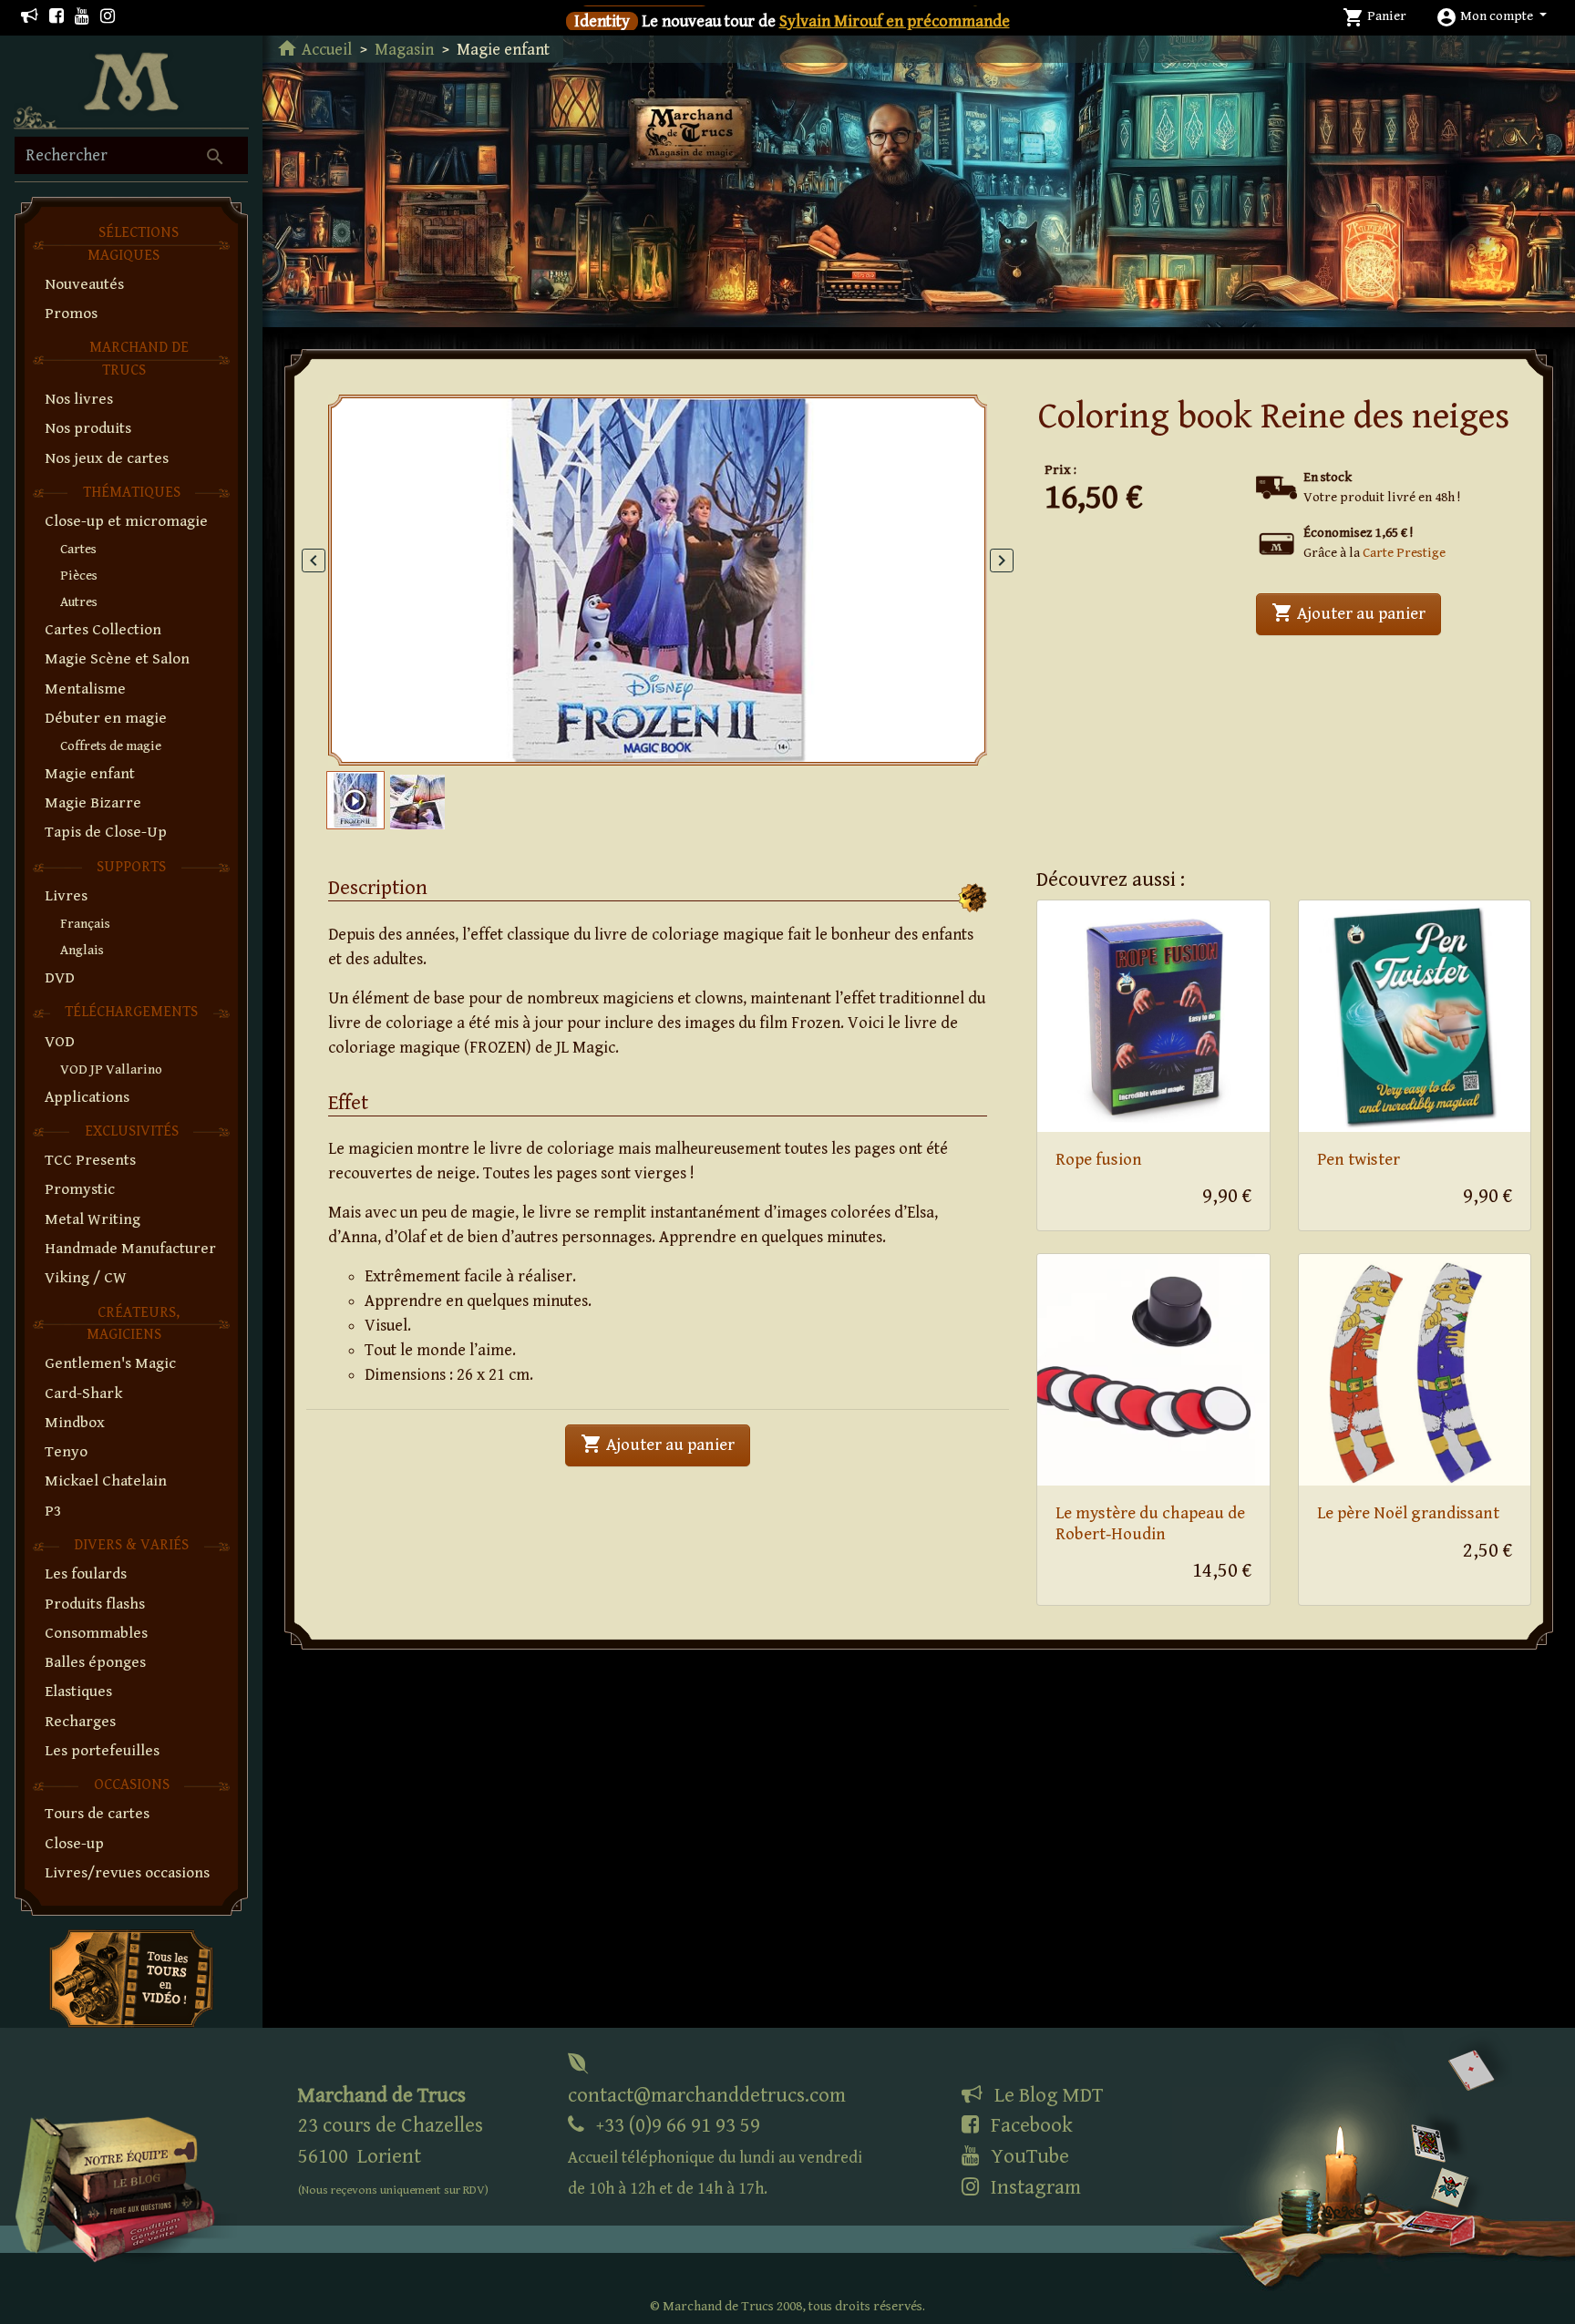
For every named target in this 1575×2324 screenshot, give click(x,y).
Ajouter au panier (1356, 612)
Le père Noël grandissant (1408, 1513)
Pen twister (1359, 1160)
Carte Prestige (1404, 553)
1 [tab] (642, 737)
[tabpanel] (658, 580)
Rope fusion (1099, 1160)
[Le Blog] (30, 17)
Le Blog (1046, 2095)
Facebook (1029, 2125)
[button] (1491, 16)
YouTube (1028, 2156)
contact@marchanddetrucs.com (707, 2095)
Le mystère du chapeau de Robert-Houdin (1150, 1524)
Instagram (1034, 2187)
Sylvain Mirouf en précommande (895, 21)
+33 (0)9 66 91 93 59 (715, 2156)
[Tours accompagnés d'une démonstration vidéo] (131, 1977)
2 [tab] (691, 737)
